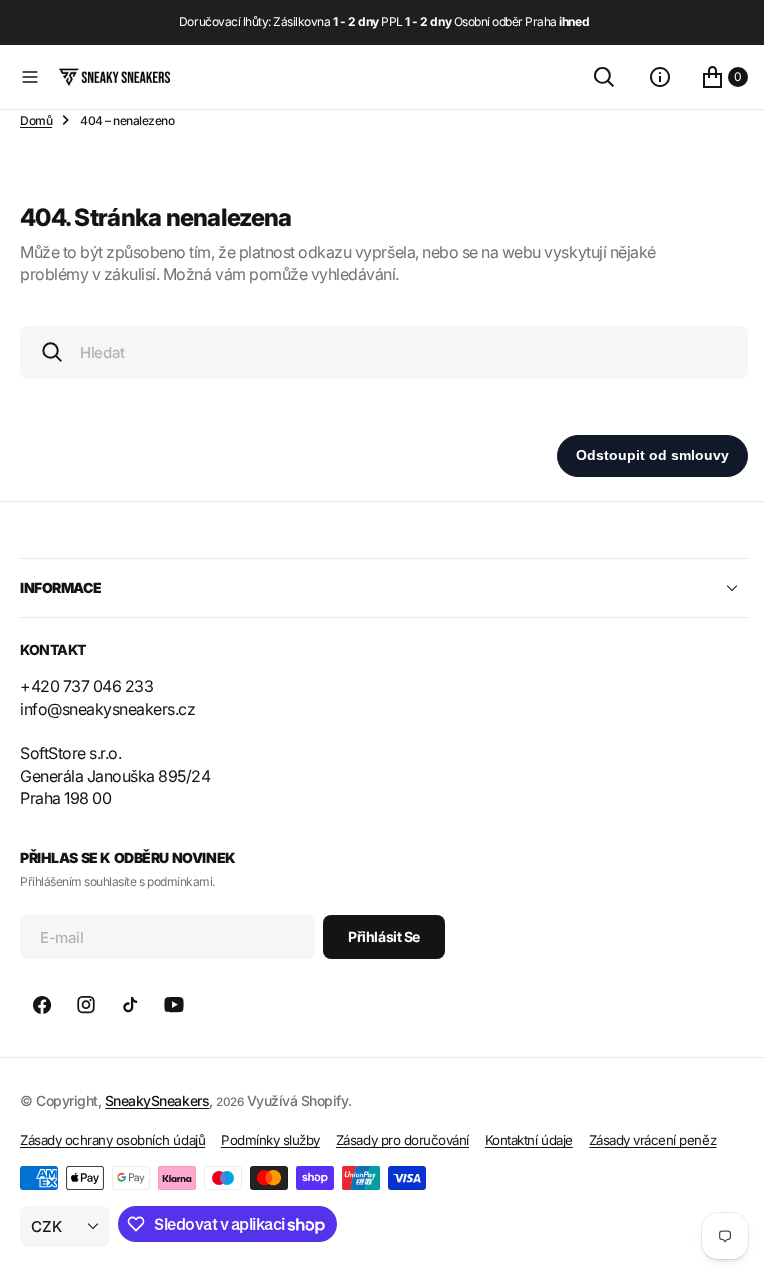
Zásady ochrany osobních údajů (112, 1140)
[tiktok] (130, 1005)
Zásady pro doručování (402, 1140)
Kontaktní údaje (529, 1140)
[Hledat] (589, 77)
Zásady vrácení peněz (652, 1140)
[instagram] (86, 1005)
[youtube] (174, 1005)
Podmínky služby (270, 1140)
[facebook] (42, 1005)
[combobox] (376, 352)
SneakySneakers (157, 1100)
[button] (30, 77)
